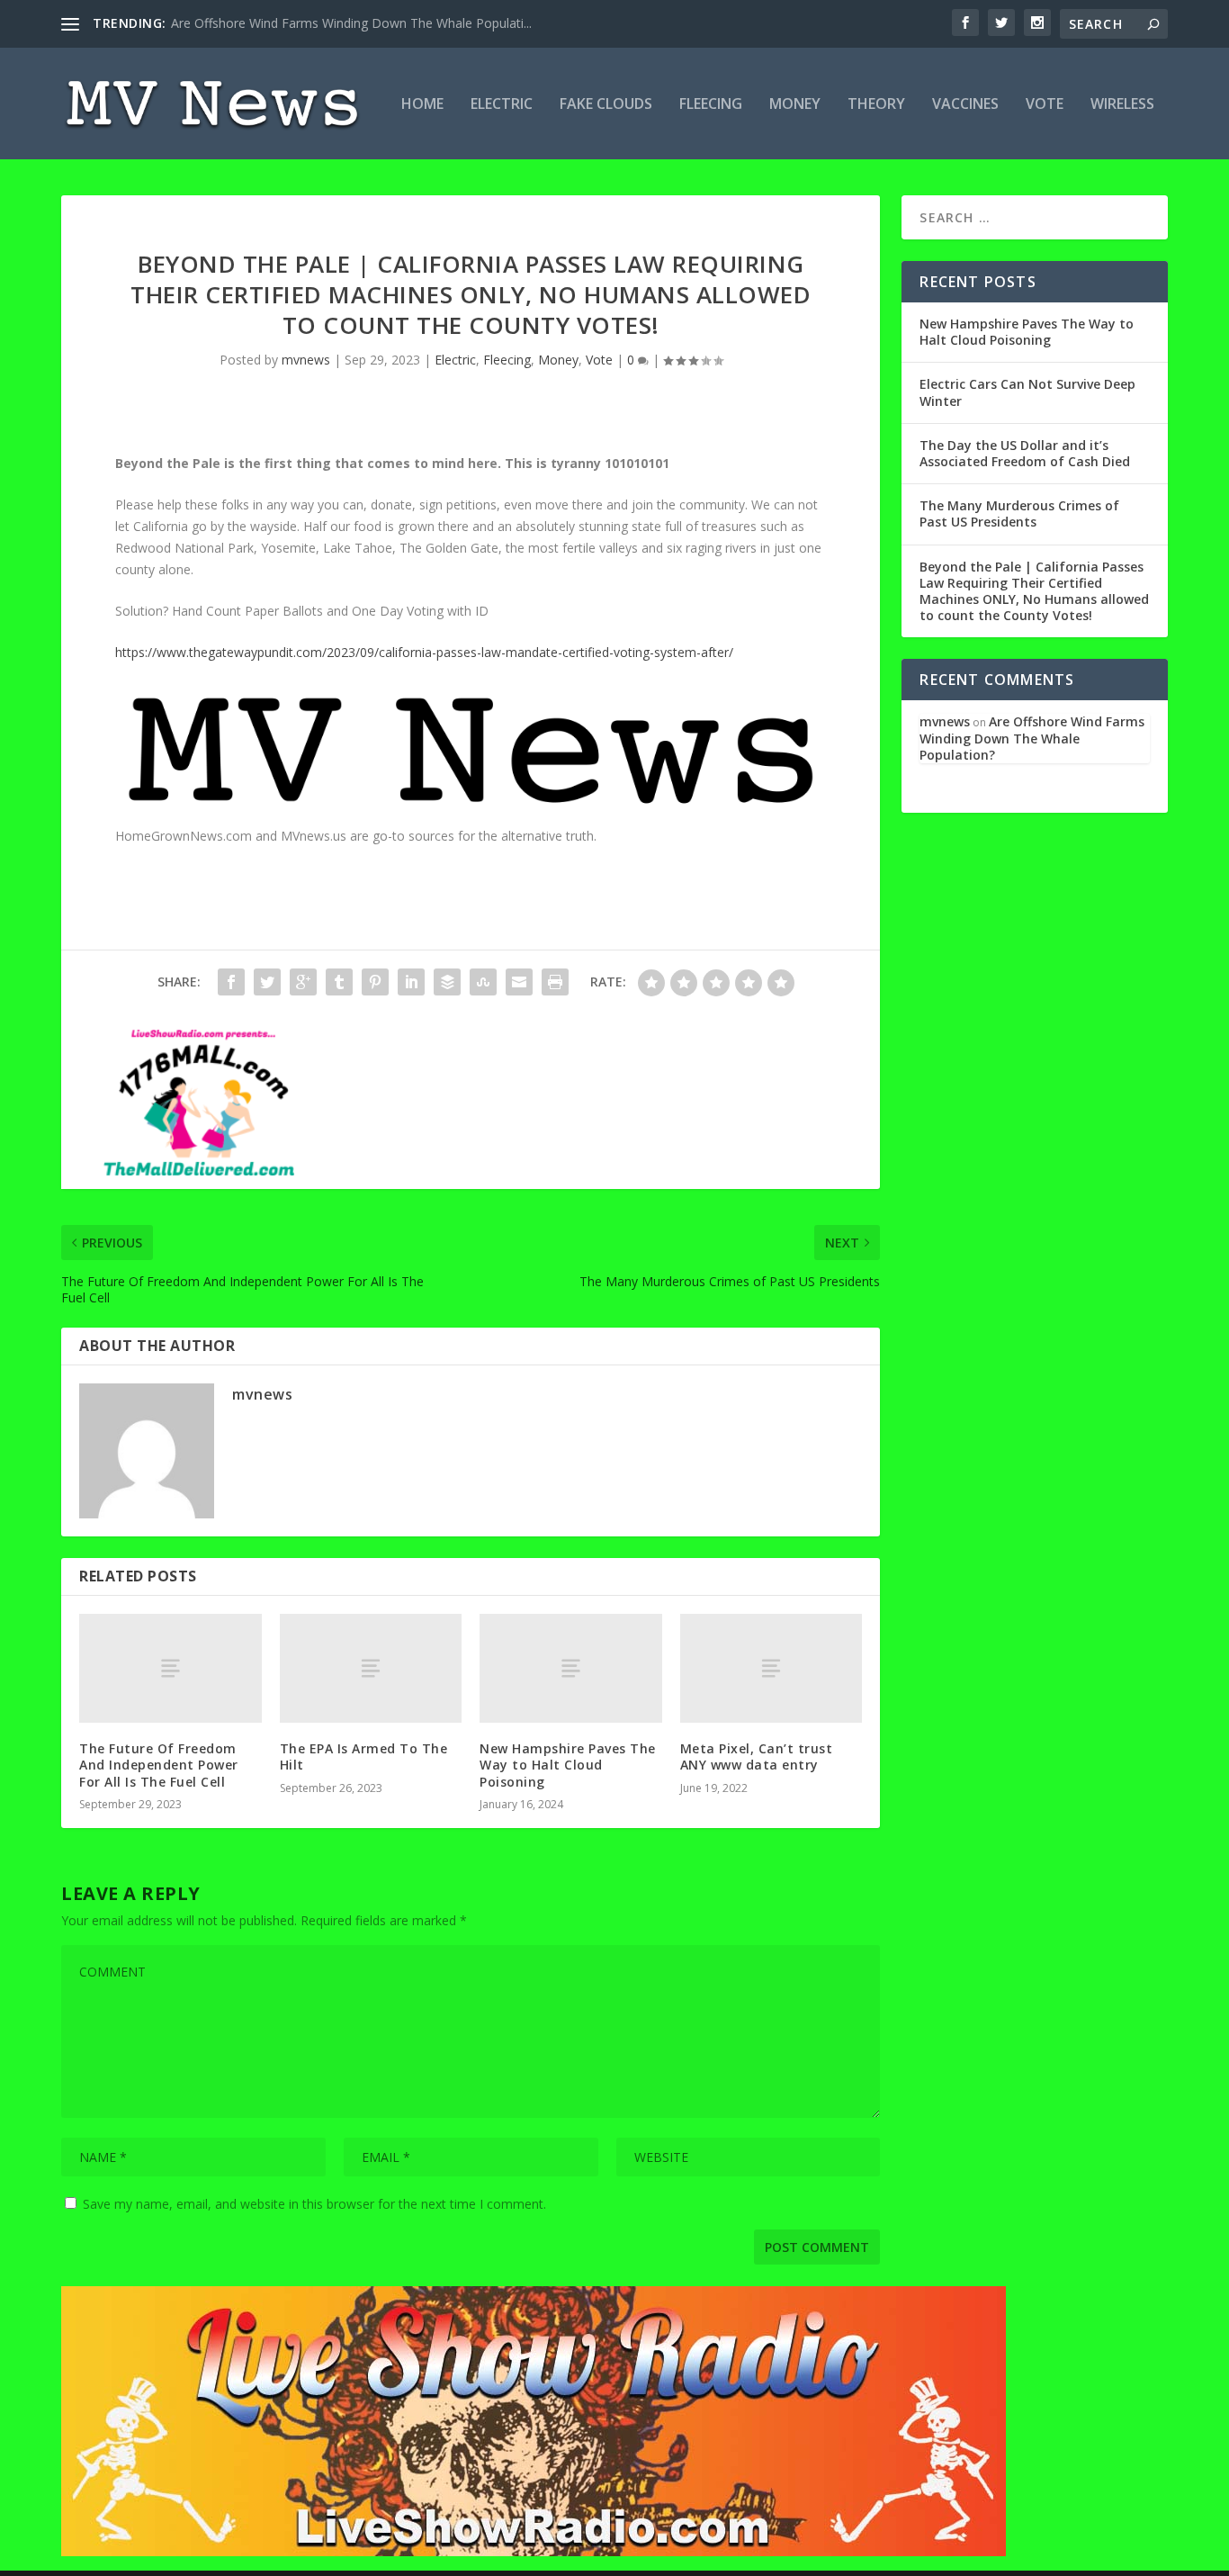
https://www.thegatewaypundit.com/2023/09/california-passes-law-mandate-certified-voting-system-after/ (424, 652)
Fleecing (711, 105)
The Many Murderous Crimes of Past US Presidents (1019, 513)
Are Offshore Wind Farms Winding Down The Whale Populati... (351, 23)
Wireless (1122, 105)
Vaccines (965, 105)
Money (795, 105)
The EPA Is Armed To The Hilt (364, 1756)
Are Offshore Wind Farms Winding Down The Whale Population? (1032, 738)
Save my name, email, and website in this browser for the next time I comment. (314, 2204)
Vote (1045, 105)
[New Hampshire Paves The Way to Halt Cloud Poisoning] (571, 1668)
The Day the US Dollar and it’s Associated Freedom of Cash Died (1025, 453)
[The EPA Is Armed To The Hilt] (371, 1668)
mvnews (306, 360)
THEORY (876, 105)
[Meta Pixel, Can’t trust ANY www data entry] (771, 1668)
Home (422, 105)
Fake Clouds (606, 105)
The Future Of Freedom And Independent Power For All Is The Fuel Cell (159, 1765)
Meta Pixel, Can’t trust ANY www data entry (757, 1756)
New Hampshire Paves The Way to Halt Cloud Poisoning (568, 1765)
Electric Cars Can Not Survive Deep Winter (1027, 392)
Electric (502, 105)
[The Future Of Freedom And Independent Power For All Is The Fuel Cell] (170, 1668)
